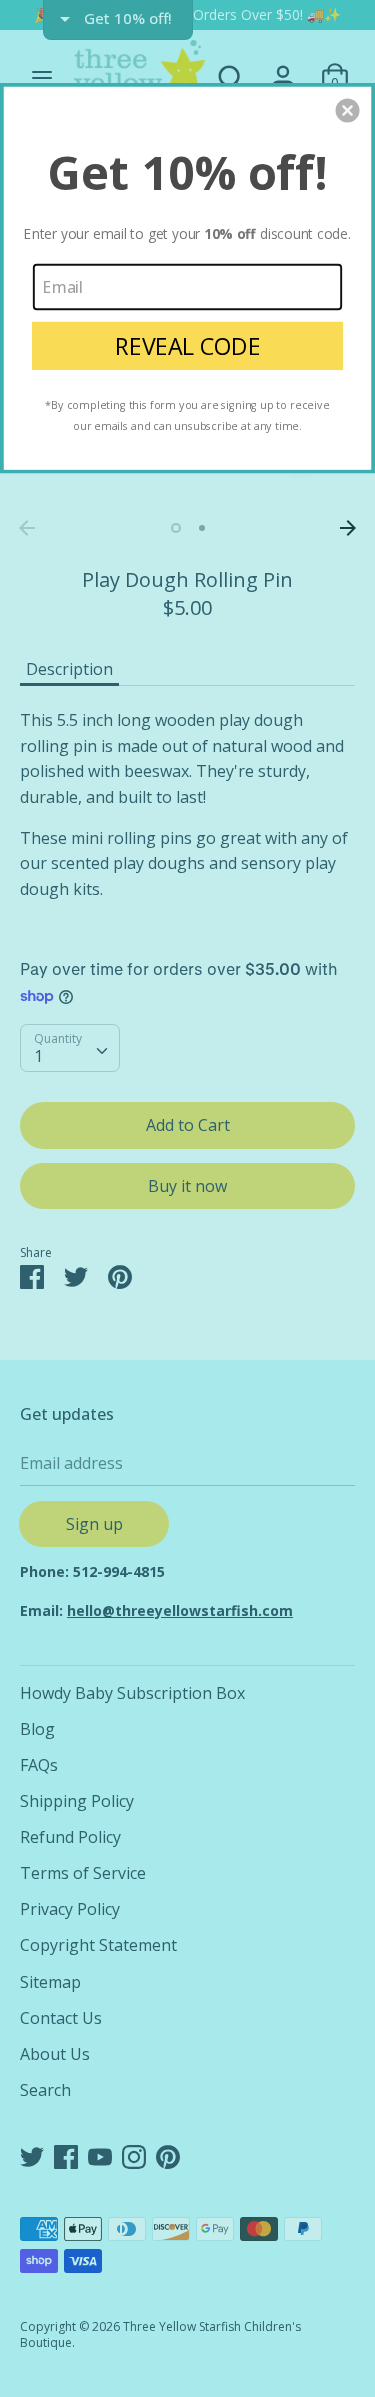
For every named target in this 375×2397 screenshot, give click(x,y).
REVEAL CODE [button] (188, 345)
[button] (348, 110)
